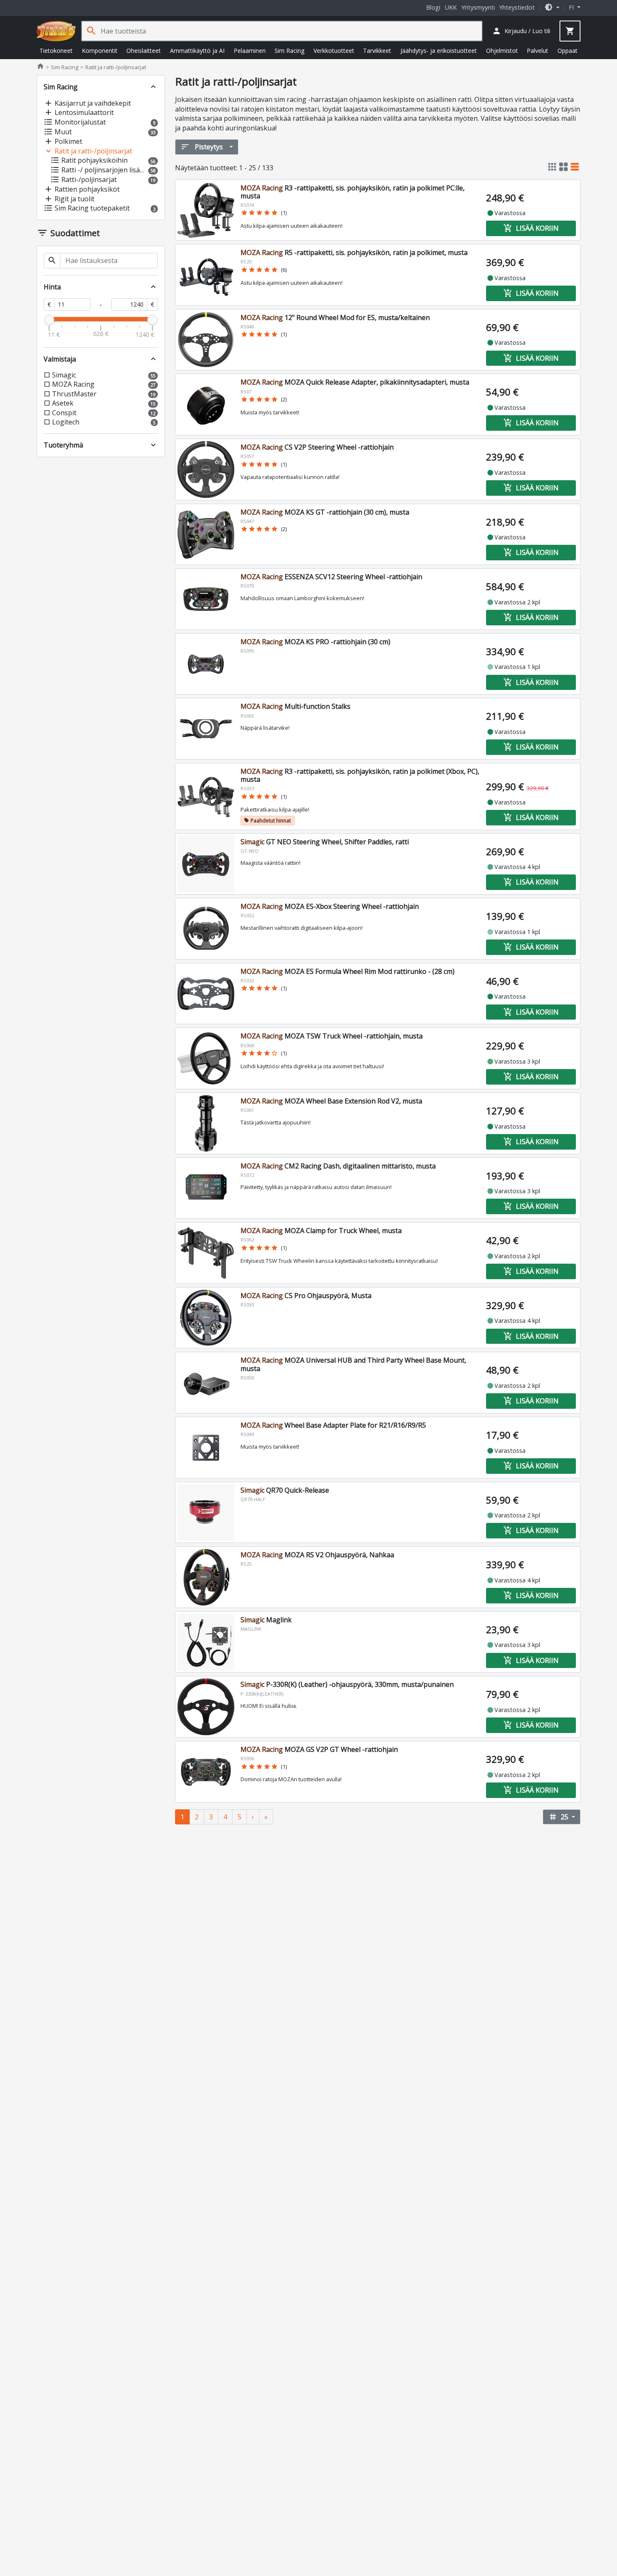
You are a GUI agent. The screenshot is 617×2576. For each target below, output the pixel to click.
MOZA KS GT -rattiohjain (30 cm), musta (325, 512)
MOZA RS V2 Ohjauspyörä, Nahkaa (317, 1555)
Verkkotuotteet (334, 51)
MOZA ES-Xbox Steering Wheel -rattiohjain (330, 906)
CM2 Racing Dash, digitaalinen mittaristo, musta (338, 1166)
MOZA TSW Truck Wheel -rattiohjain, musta (332, 1036)
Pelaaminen (250, 51)
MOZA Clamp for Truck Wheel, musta (321, 1231)
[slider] (49, 320)
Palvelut (537, 51)
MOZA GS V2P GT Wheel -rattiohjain (319, 1749)
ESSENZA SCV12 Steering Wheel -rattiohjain (331, 577)
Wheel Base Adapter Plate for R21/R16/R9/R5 (333, 1425)
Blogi (433, 7)
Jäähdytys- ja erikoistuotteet (439, 51)
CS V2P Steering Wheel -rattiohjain (317, 447)
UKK (451, 7)
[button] (552, 7)
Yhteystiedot (517, 7)
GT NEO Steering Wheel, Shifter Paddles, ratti (325, 842)
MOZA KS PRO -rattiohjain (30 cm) (315, 642)
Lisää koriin (531, 228)
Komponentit (100, 51)
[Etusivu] (56, 31)
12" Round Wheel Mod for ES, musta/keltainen (335, 317)
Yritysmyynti (478, 7)
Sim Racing (289, 51)
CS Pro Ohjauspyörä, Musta (306, 1296)
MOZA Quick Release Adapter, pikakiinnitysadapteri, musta (355, 382)
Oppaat (567, 51)
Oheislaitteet (144, 51)
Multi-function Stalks (295, 706)
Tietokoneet (56, 51)
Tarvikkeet (377, 51)
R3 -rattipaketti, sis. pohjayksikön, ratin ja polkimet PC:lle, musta (353, 192)
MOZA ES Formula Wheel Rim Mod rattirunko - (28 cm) (348, 971)
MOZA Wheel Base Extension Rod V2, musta (331, 1101)
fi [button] (572, 7)
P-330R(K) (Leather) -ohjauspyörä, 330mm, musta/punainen (347, 1684)
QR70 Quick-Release (285, 1490)
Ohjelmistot (502, 51)
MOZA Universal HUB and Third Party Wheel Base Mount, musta (353, 1364)
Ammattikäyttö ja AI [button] (197, 51)
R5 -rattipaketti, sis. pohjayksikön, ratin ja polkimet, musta (354, 252)
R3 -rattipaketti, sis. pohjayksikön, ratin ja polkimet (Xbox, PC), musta (360, 775)
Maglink (266, 1620)
